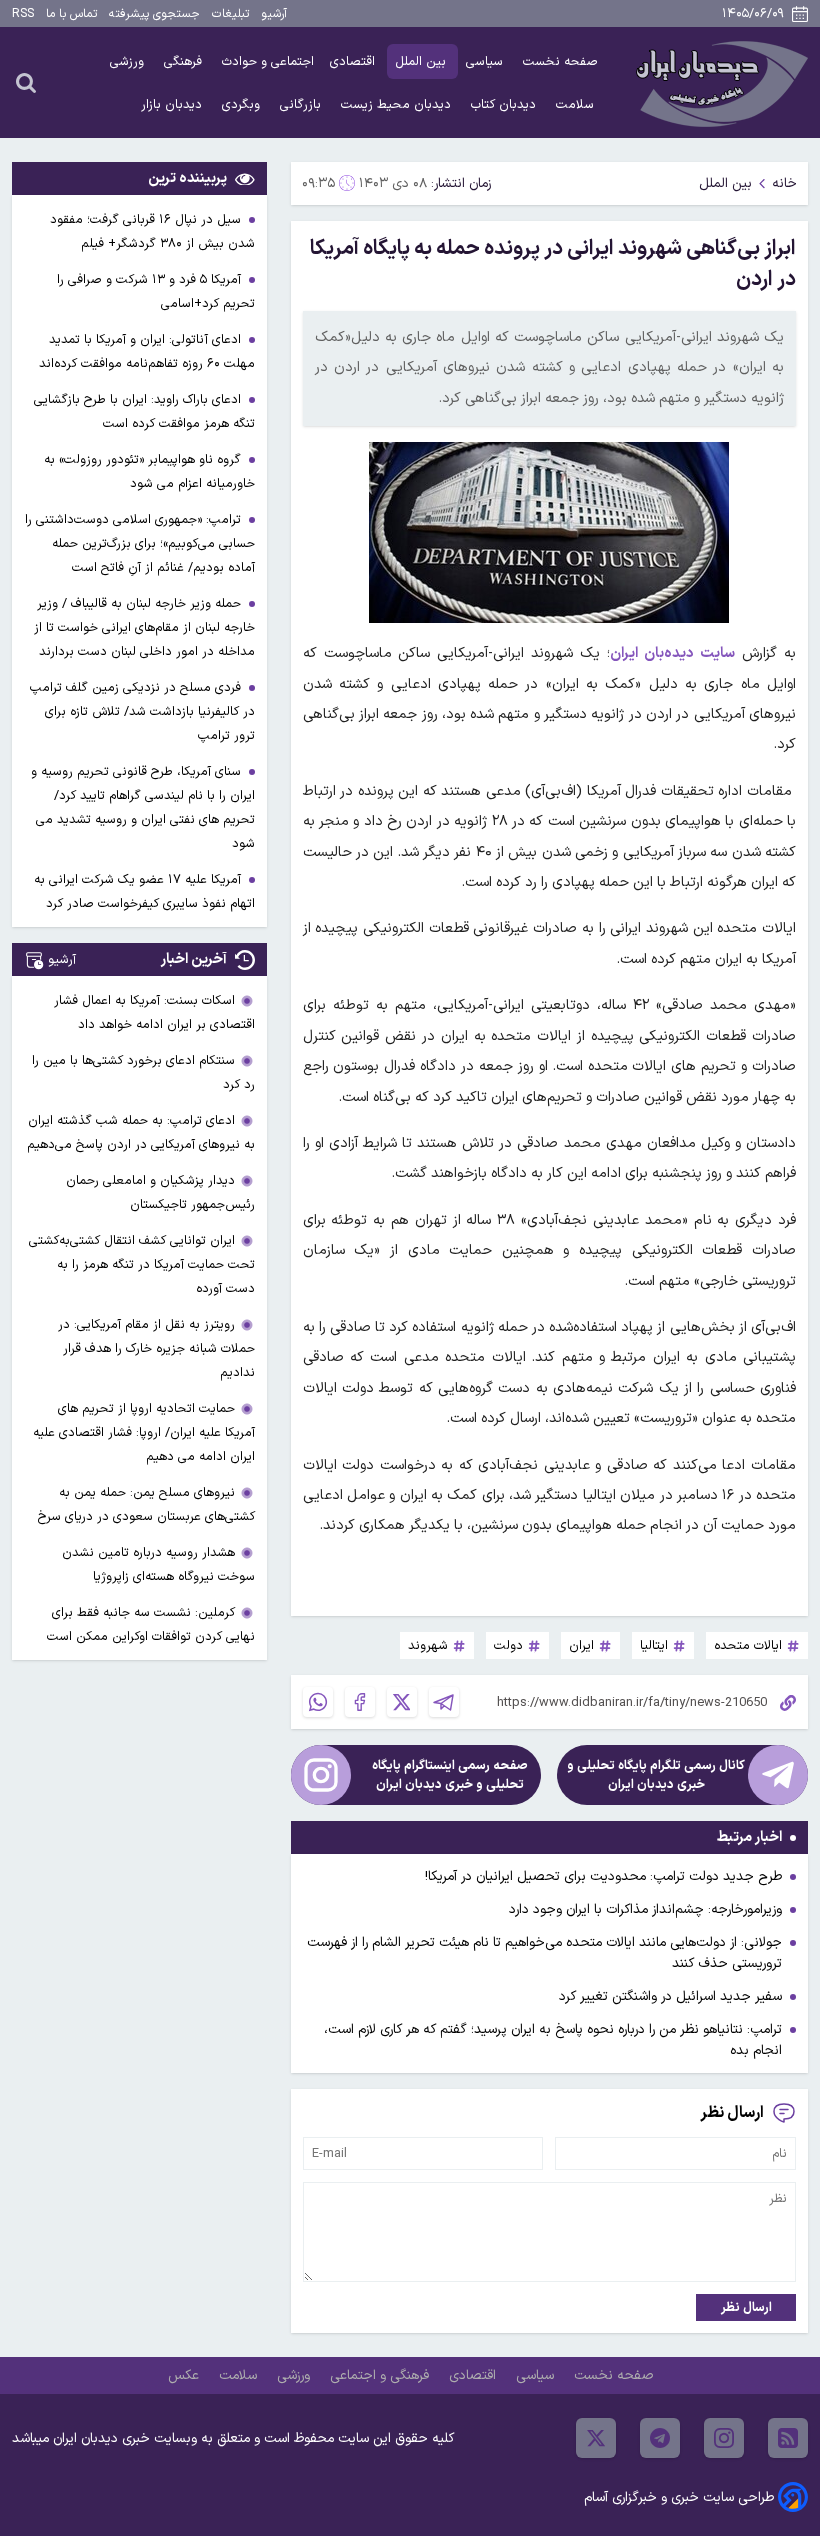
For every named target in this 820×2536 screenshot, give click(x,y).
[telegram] (660, 2438)
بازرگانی (302, 104)
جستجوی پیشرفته (154, 14)
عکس (185, 2375)
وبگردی (243, 104)
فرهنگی (185, 61)
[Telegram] (444, 1702)
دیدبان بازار (173, 104)
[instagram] (724, 2438)
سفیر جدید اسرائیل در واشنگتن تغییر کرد (670, 1996)
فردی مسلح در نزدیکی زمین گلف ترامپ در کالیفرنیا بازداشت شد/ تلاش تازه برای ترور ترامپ (142, 711)
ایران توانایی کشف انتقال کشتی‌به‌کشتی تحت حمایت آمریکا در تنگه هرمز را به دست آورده (142, 1264)
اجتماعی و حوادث (268, 61)
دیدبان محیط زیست (398, 104)
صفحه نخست (560, 61)
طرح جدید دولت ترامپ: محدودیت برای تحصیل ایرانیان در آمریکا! (603, 1876)
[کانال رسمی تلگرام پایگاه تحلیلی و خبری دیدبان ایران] (778, 1775)
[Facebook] (360, 1702)
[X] (402, 1702)
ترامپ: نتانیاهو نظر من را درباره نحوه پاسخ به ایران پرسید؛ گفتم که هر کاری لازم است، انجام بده (553, 2040)
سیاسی (486, 61)
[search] (26, 82)
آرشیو (274, 14)
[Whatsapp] (318, 1702)
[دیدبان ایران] (719, 82)
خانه (784, 183)
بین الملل (422, 61)
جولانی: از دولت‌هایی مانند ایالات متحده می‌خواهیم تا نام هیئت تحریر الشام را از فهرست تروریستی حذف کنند (544, 1953)
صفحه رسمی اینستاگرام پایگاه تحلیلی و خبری (450, 1775)
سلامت (577, 104)
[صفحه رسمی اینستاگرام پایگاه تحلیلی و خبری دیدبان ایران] (321, 1775)
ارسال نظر (746, 2307)
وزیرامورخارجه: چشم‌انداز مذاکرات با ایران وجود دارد (645, 1909)
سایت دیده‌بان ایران (672, 653)
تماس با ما (71, 14)
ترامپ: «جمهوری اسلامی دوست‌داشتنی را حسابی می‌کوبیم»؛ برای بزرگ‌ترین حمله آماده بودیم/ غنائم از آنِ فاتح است (140, 543)
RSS (23, 14)
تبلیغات (230, 14)
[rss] (788, 2438)
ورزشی (129, 61)
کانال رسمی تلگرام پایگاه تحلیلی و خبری (656, 1775)
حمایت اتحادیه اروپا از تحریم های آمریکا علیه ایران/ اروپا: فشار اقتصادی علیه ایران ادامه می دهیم (144, 1432)
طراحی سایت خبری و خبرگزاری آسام (679, 2497)
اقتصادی (354, 61)
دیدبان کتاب (505, 104)
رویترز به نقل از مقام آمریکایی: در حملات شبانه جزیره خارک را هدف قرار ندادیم (156, 1348)
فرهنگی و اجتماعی (381, 2375)
